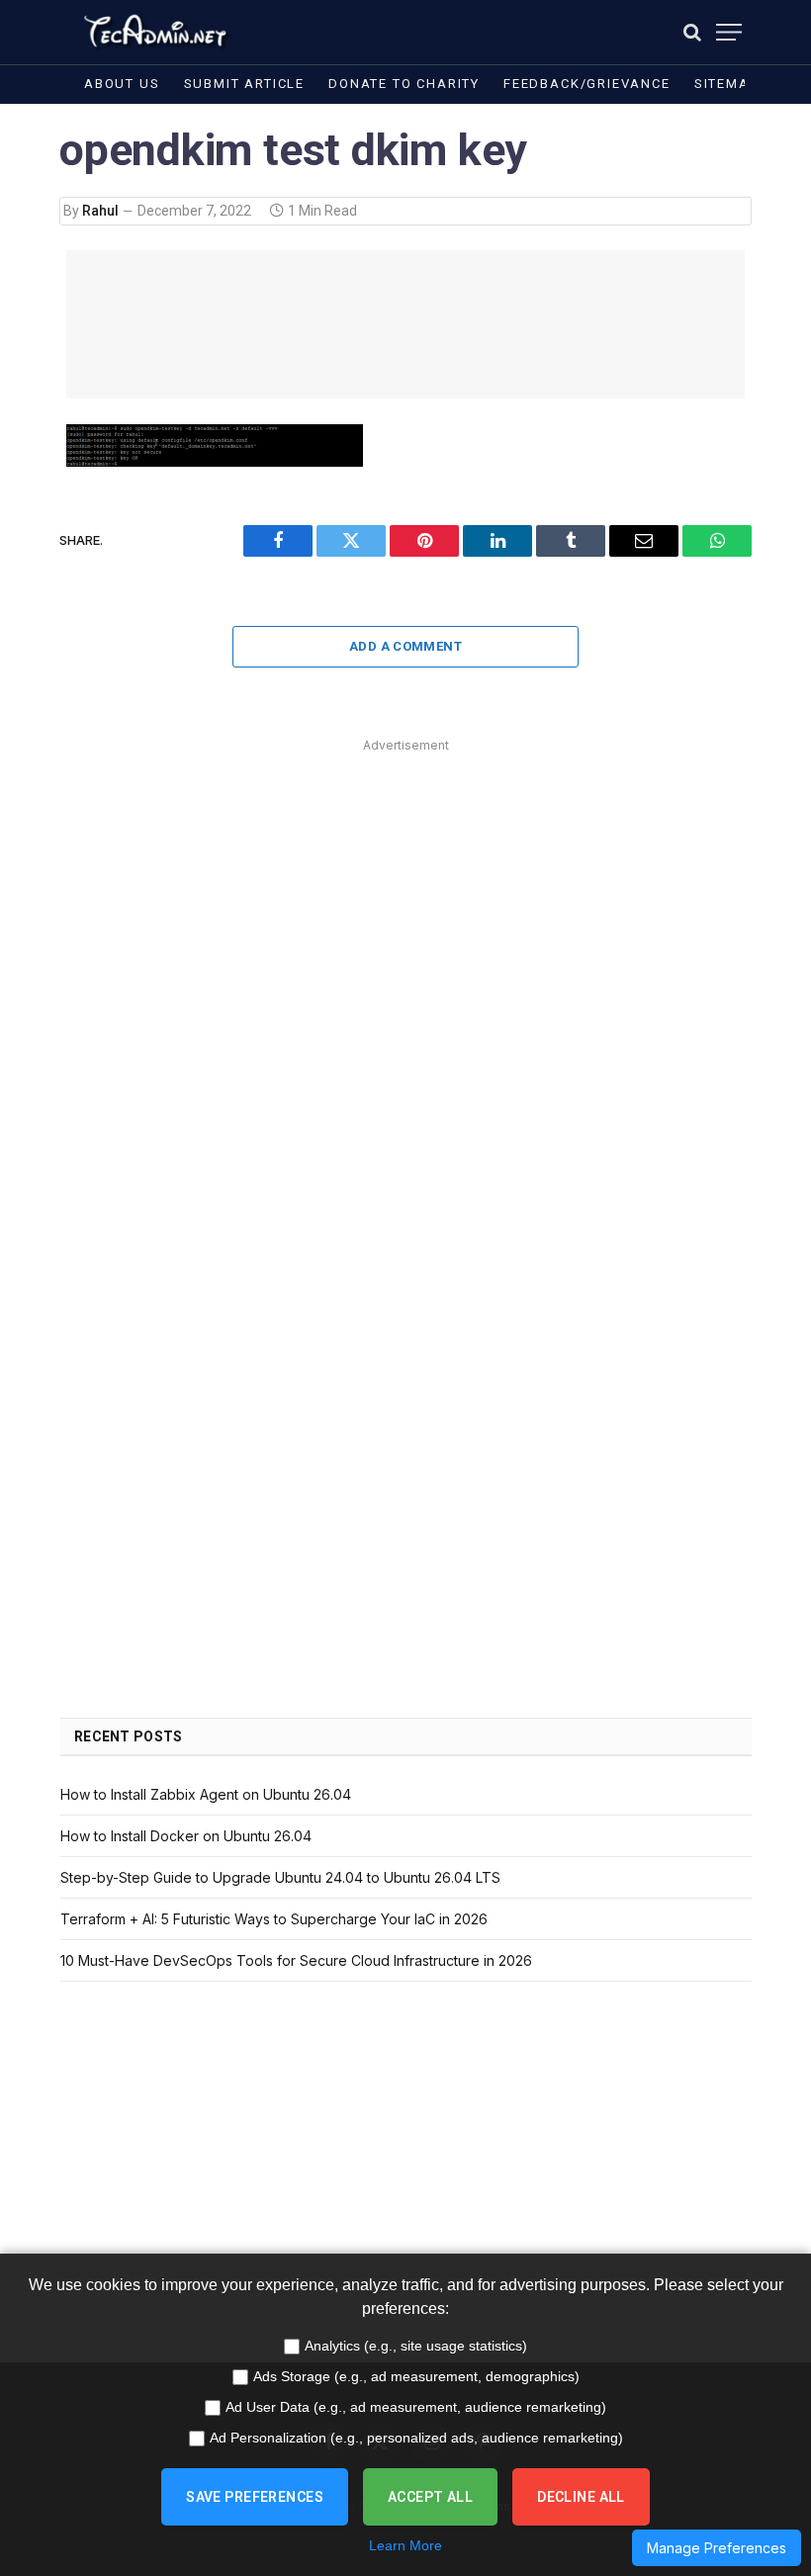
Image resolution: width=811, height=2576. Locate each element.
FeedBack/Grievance (587, 84)
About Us (122, 84)
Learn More (405, 2545)
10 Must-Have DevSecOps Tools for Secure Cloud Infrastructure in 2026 (296, 1960)
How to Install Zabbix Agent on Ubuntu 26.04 (206, 1794)
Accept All (430, 2497)
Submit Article (244, 84)
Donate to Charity (404, 84)
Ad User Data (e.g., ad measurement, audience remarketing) (416, 2407)
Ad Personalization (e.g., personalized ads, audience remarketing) (416, 2438)
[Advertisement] (405, 324)
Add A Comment (405, 646)
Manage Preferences (717, 2548)
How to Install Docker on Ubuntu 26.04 (186, 1836)
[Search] (692, 32)
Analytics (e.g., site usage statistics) (416, 2346)
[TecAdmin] (154, 32)
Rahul (100, 211)
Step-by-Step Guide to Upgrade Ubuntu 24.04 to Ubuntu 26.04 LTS (280, 1877)
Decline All (581, 2497)
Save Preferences (255, 2497)
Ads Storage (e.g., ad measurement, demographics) (416, 2376)
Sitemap (726, 84)
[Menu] (729, 32)
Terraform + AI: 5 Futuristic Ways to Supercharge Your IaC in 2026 (274, 1919)
